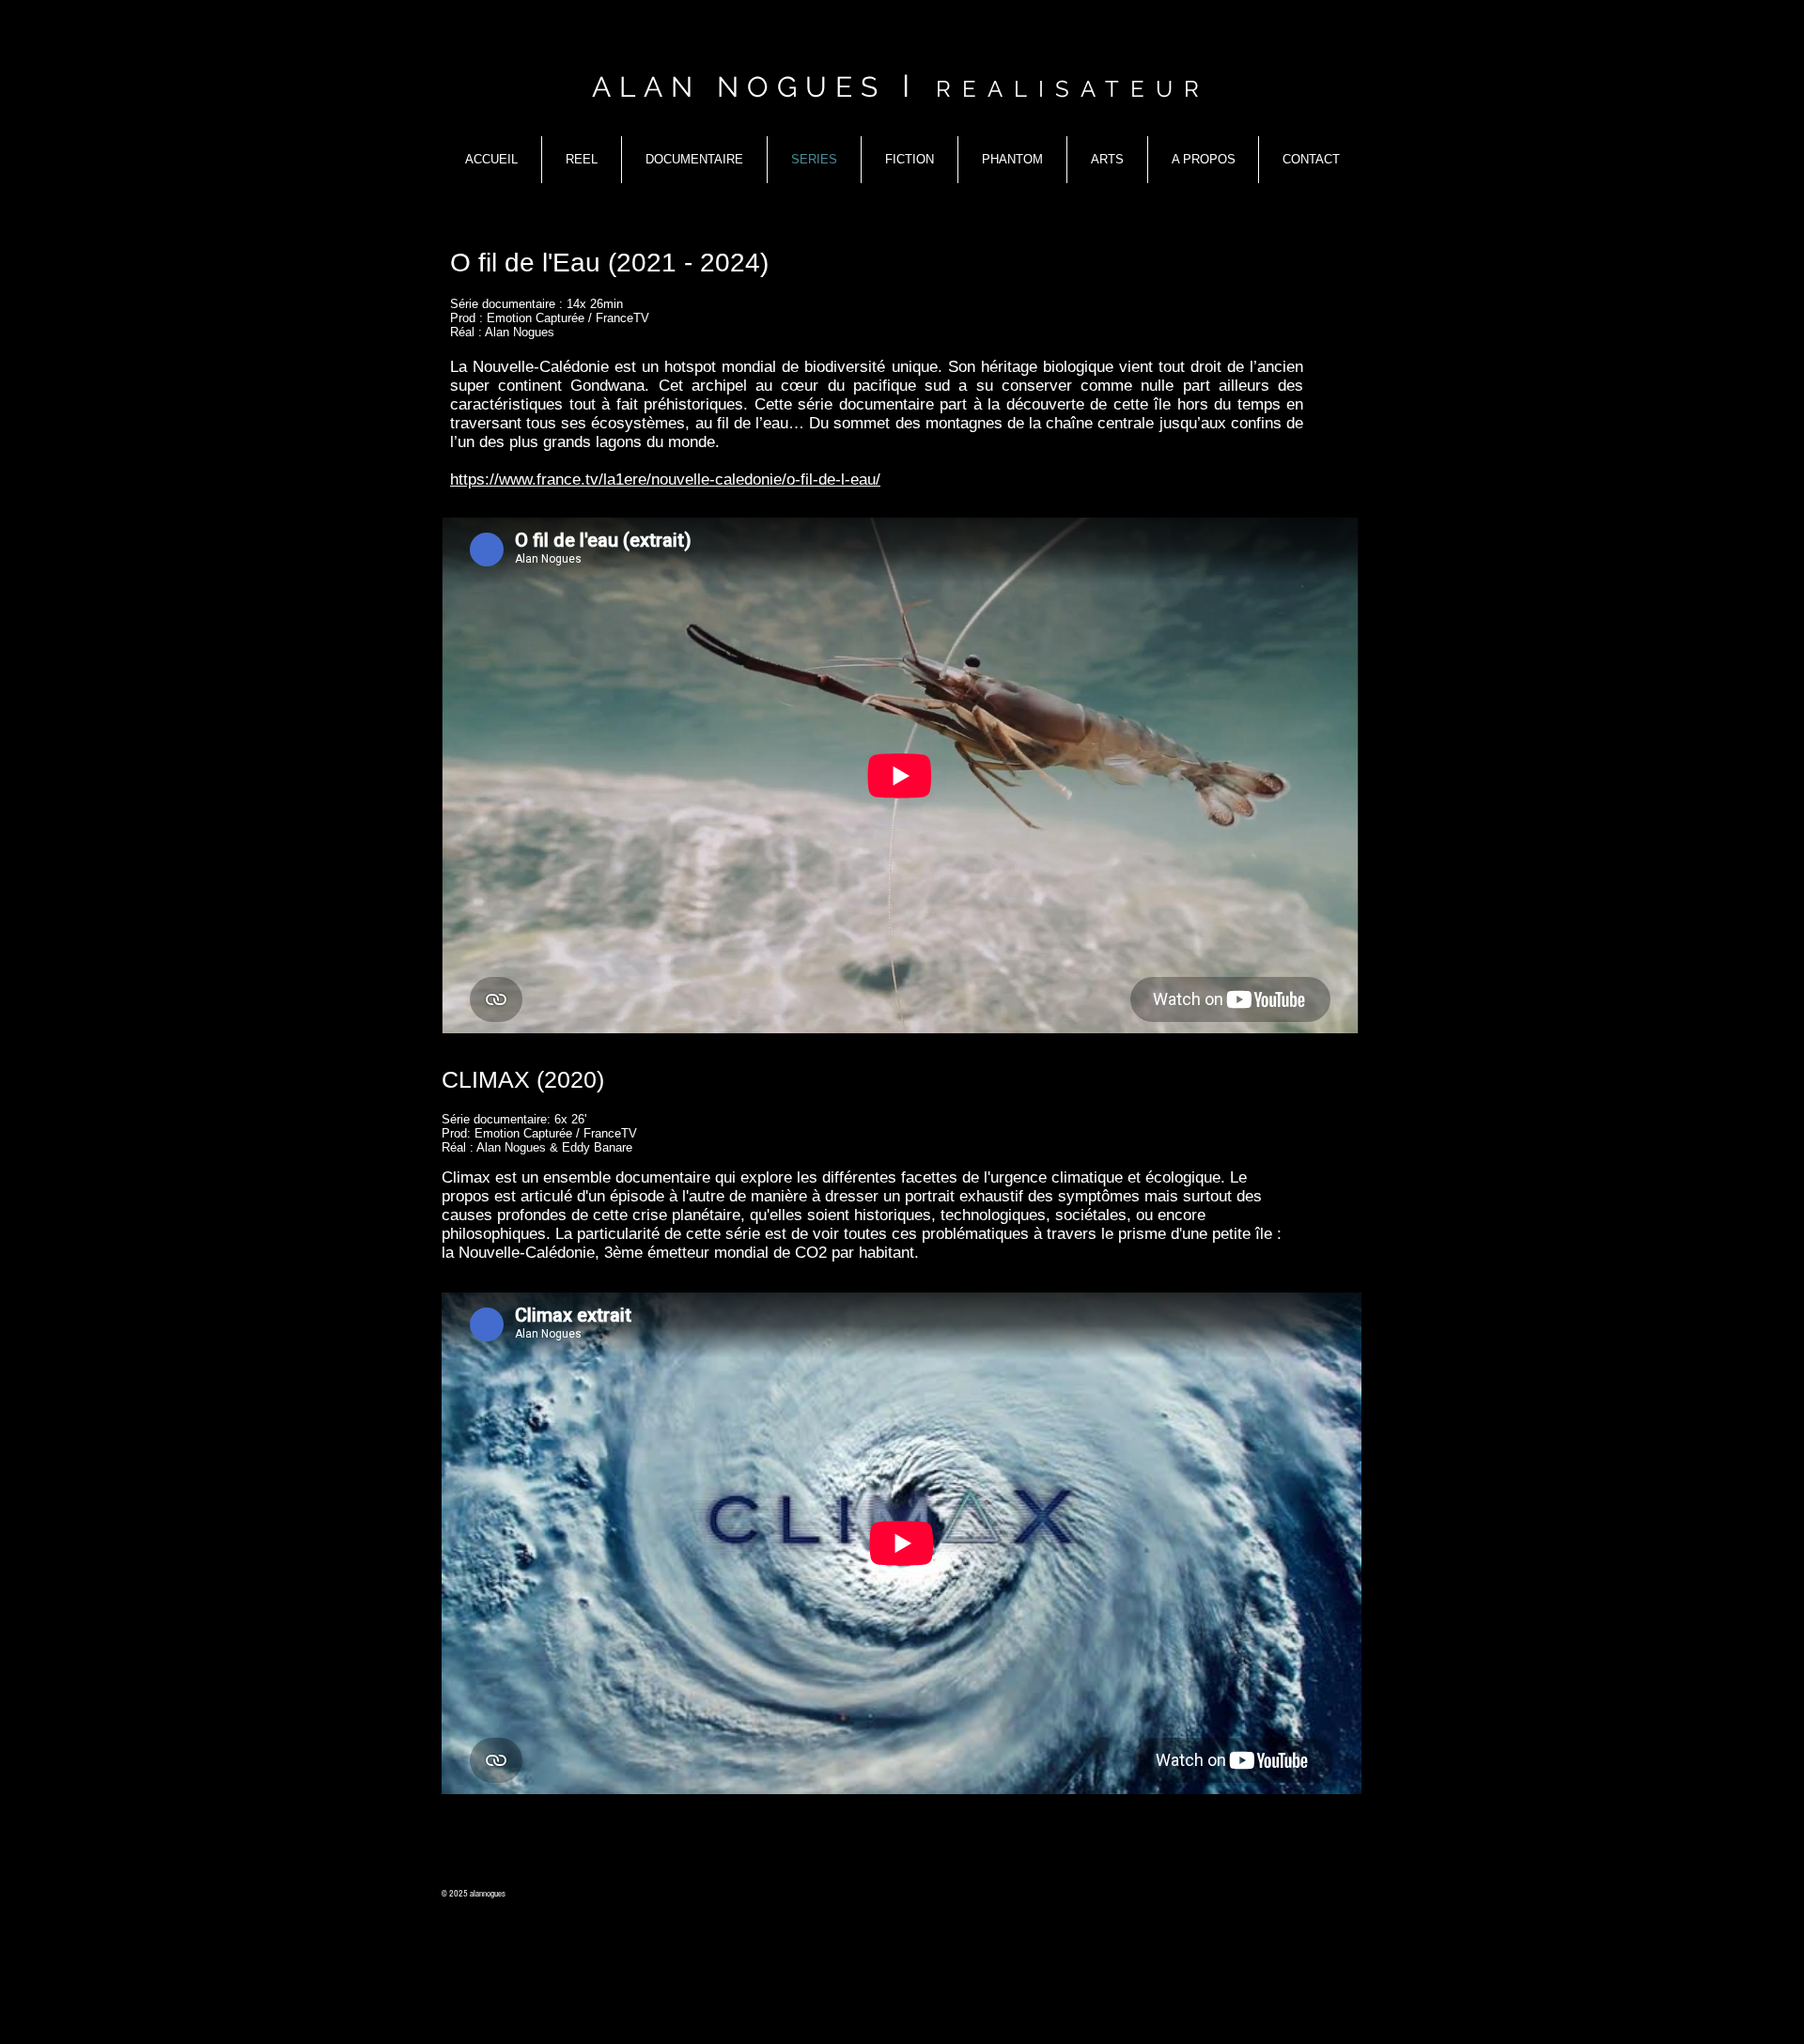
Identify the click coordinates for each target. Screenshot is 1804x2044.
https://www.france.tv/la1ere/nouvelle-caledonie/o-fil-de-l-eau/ (665, 480)
